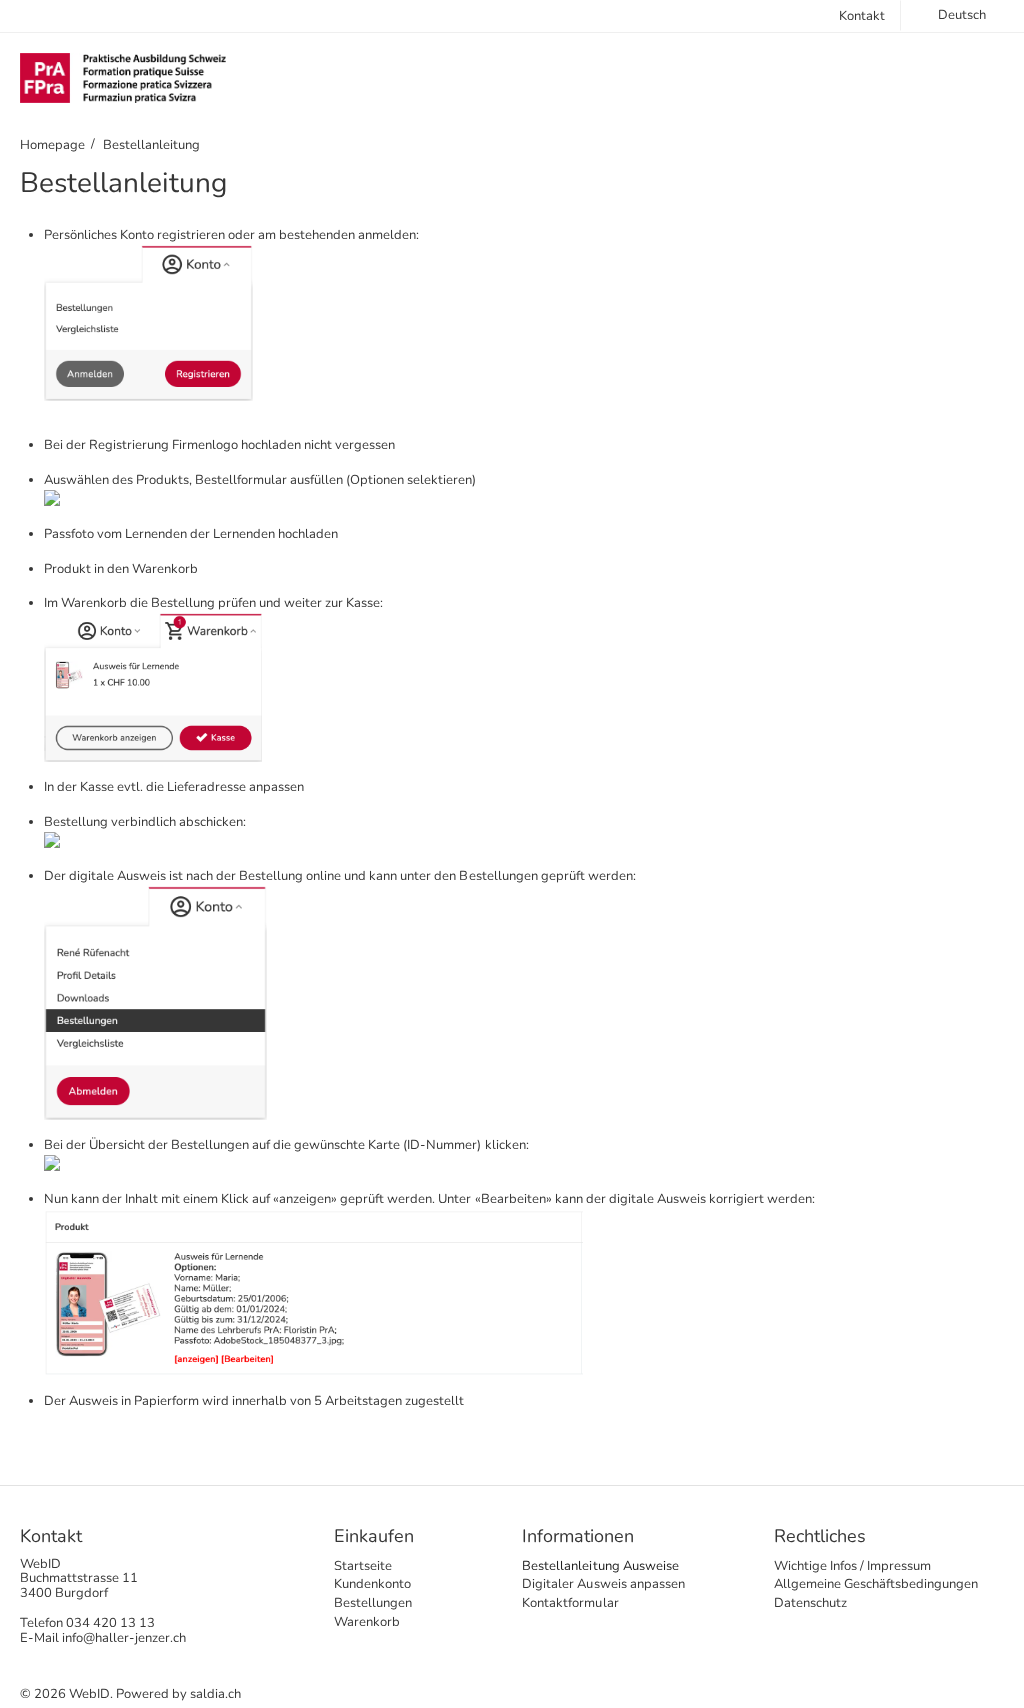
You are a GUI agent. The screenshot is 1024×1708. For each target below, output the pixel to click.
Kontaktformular (570, 1603)
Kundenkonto (372, 1584)
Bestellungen (373, 1603)
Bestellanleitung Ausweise (600, 1566)
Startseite (363, 1566)
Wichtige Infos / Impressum (852, 1566)
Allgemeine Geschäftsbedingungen (876, 1584)
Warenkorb (367, 1622)
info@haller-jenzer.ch (124, 1638)
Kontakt (862, 16)
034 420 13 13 (110, 1623)
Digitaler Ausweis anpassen (603, 1584)
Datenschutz (810, 1603)
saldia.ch (215, 1694)
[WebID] (123, 77)
